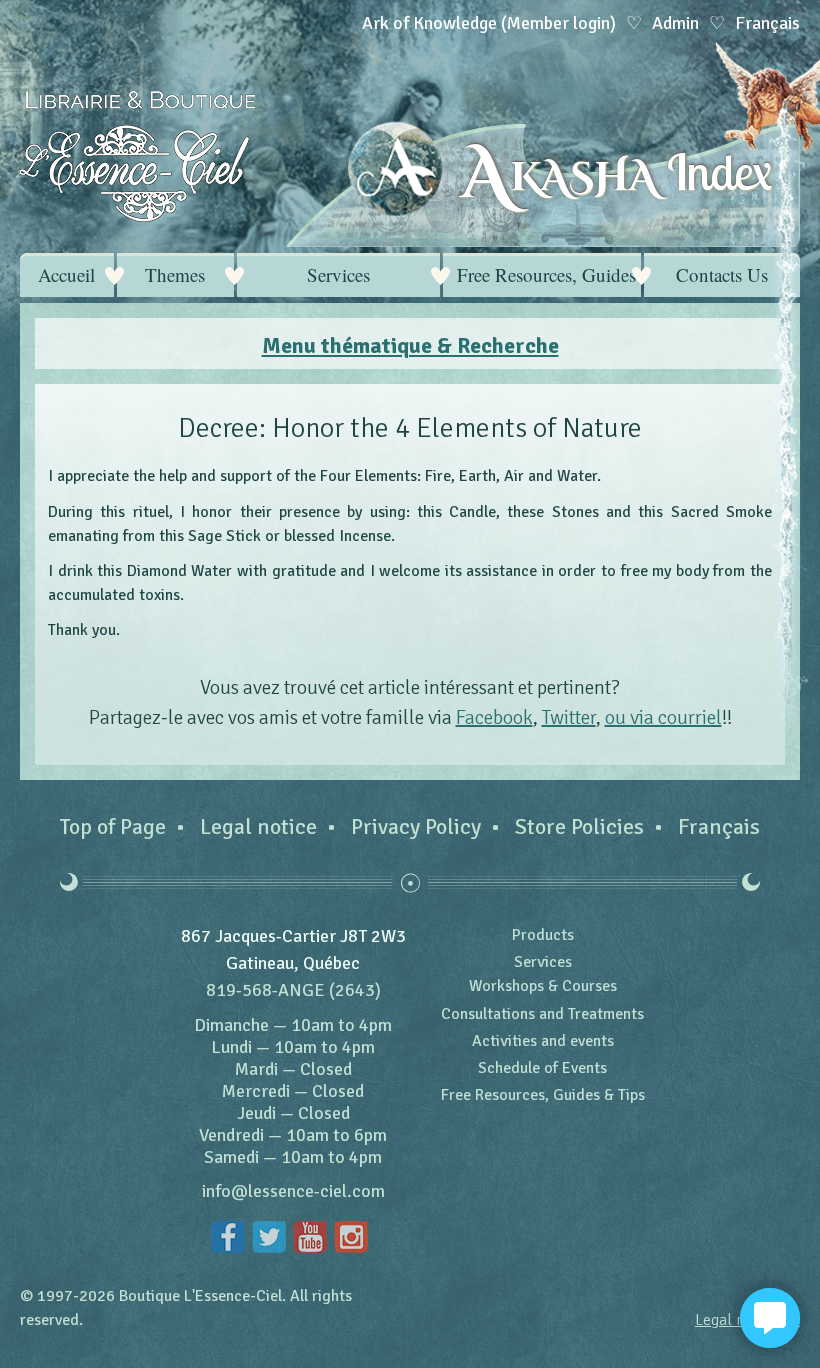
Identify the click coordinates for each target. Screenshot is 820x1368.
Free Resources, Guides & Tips (549, 274)
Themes (175, 274)
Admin (675, 23)
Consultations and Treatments (542, 1014)
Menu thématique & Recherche (410, 346)
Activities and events (543, 1041)
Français (719, 826)
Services (338, 274)
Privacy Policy (416, 826)
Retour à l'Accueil (137, 156)
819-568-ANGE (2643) (293, 990)
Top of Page (113, 826)
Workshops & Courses (543, 986)
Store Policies (579, 826)
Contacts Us (722, 274)
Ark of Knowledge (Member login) (489, 23)
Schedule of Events (542, 1068)
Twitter (569, 717)
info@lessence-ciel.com (293, 1191)
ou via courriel (663, 717)
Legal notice (258, 826)
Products (543, 935)
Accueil (66, 274)
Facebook (494, 717)
